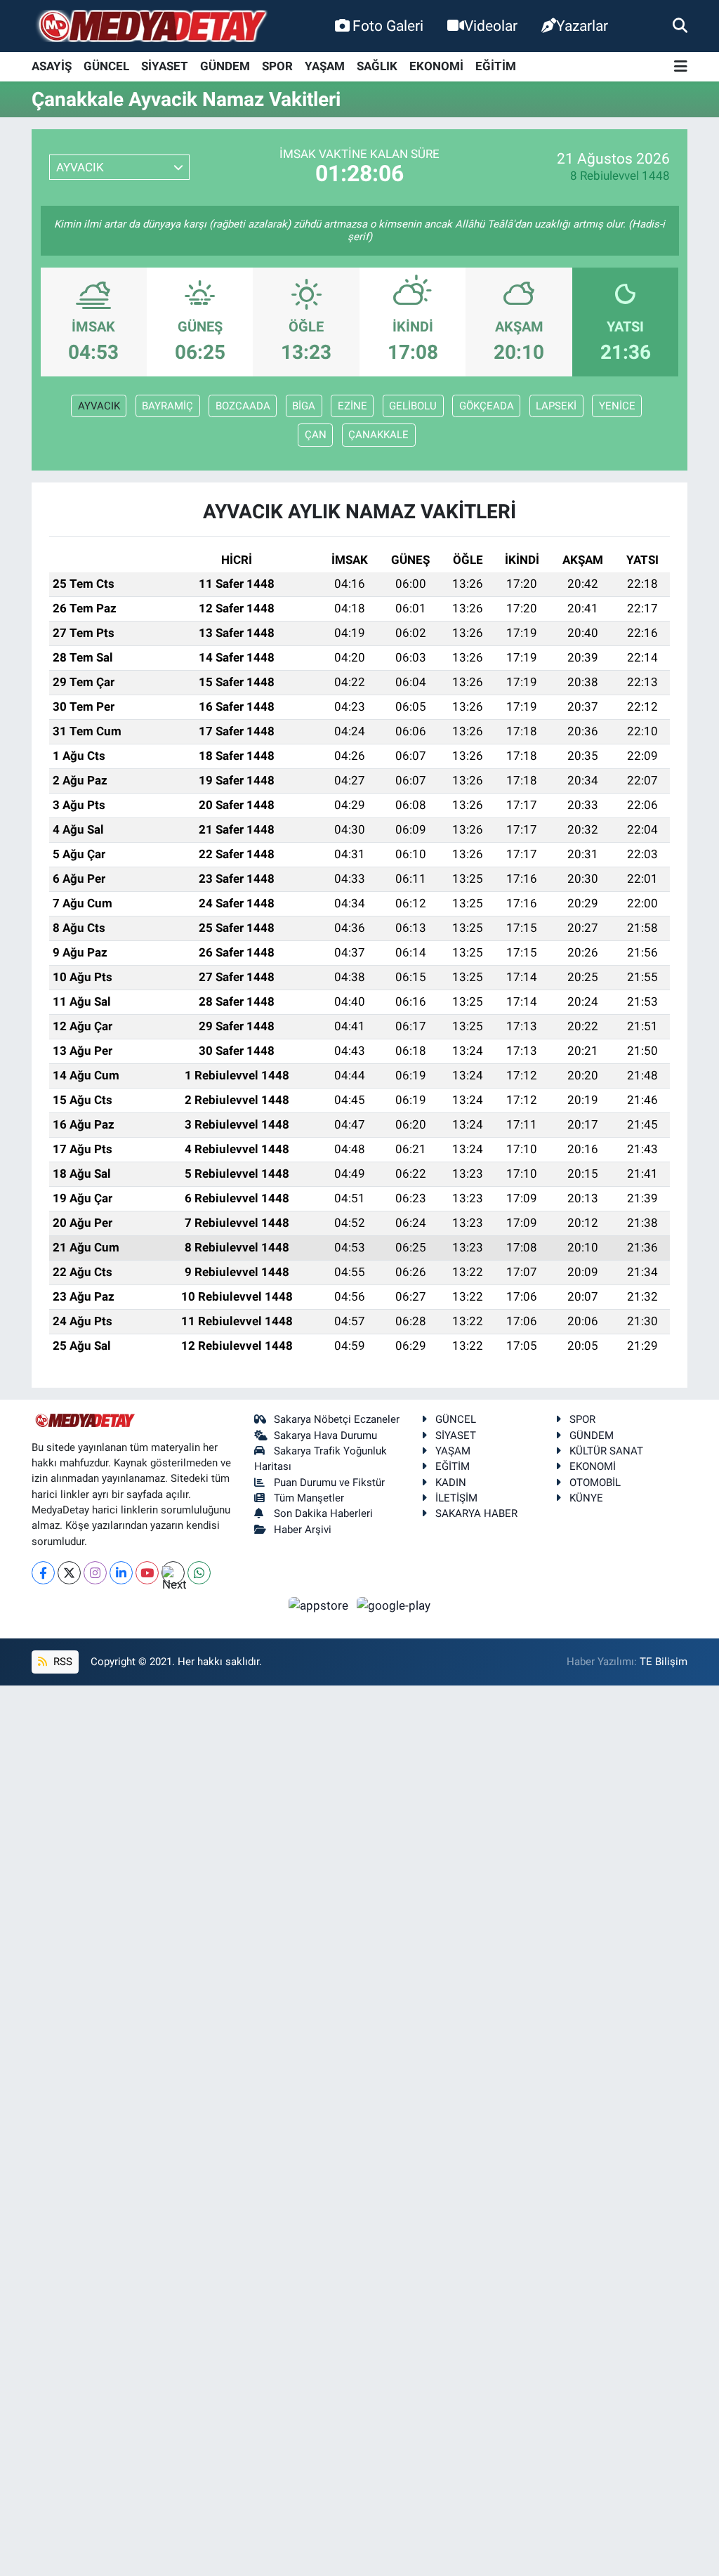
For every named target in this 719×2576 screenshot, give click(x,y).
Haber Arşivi (303, 1530)
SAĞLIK (377, 66)
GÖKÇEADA (487, 406)
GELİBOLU (413, 406)
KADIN (451, 1483)
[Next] (173, 1573)
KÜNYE (586, 1498)
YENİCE (617, 406)
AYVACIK (99, 406)
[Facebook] (43, 1573)
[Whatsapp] (199, 1573)
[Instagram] (95, 1573)
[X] (69, 1573)
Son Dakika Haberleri (323, 1513)
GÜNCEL (106, 66)
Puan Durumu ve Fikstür (329, 1483)
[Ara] (680, 25)
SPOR (277, 66)
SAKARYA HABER (476, 1513)
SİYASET (165, 66)
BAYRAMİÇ (167, 406)
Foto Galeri (388, 26)
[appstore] (320, 1605)
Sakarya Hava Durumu (325, 1435)
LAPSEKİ (556, 406)
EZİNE (352, 406)
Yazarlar (582, 26)
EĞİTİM (496, 66)
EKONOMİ (436, 66)
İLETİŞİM (456, 1498)
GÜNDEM (225, 66)
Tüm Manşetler (309, 1498)
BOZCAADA (243, 406)
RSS (61, 1662)
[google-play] (394, 1605)
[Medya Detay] (151, 26)
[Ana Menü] (681, 67)
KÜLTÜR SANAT (606, 1451)
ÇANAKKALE (378, 435)
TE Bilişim (664, 1662)
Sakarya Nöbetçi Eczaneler (337, 1419)
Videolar (491, 26)
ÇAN (316, 435)
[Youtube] (147, 1573)
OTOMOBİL (595, 1483)
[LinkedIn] (121, 1573)
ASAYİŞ (52, 66)
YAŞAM (325, 66)
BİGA (304, 406)
